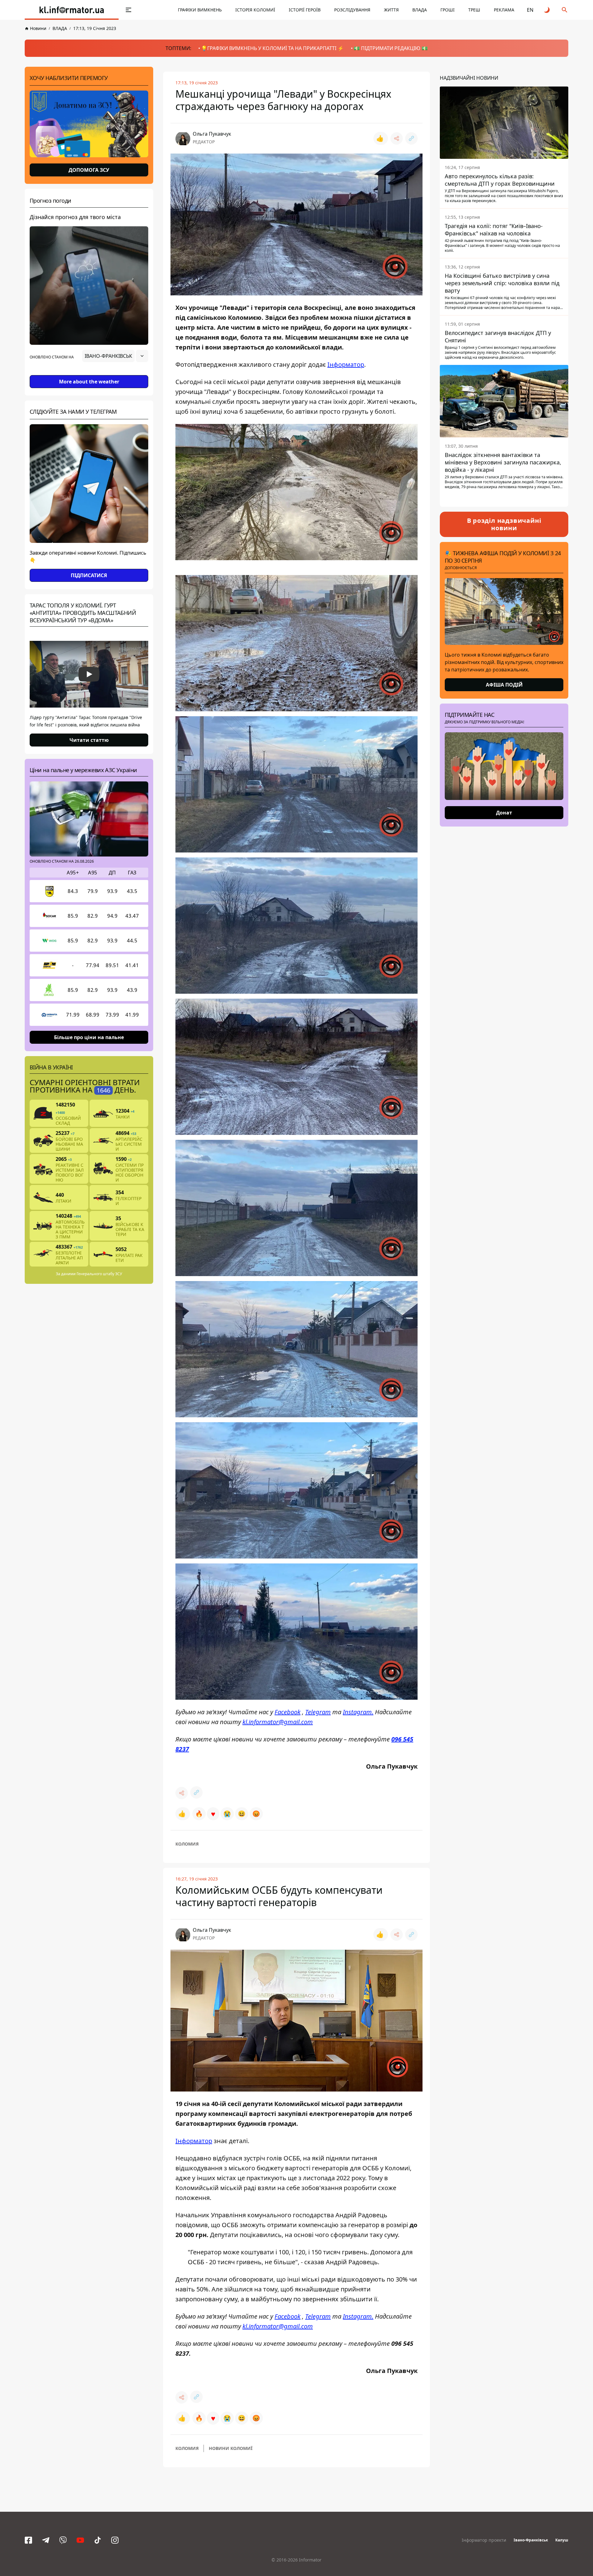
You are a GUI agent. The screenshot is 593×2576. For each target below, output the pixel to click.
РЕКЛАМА (504, 10)
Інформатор (346, 364)
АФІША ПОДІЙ (504, 685)
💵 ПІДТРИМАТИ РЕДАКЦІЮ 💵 (391, 48)
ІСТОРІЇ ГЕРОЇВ (305, 10)
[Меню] (128, 10)
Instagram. (358, 1712)
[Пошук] (565, 10)
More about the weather (89, 382)
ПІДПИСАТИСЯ (89, 575)
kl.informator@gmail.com (278, 1722)
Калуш (562, 2540)
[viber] (63, 2540)
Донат (504, 813)
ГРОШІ (448, 10)
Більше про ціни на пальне (89, 1037)
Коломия (187, 1844)
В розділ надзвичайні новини (504, 524)
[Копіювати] (411, 138)
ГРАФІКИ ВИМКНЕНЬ (200, 10)
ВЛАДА (420, 10)
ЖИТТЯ (391, 10)
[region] (89, 373)
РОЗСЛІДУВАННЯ (352, 10)
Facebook (288, 1712)
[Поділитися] (397, 138)
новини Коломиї (231, 2448)
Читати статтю (89, 740)
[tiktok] (98, 2540)
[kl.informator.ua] (72, 10)
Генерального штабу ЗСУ (99, 1274)
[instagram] (115, 2540)
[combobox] (115, 356)
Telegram (318, 1712)
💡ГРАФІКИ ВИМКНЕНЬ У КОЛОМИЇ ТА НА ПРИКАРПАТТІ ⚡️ (272, 48)
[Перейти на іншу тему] (547, 10)
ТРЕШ (474, 10)
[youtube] (80, 2540)
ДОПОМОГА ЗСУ (89, 170)
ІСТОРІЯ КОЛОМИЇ (255, 10)
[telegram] (46, 2540)
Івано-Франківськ (531, 2540)
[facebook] (28, 2540)
